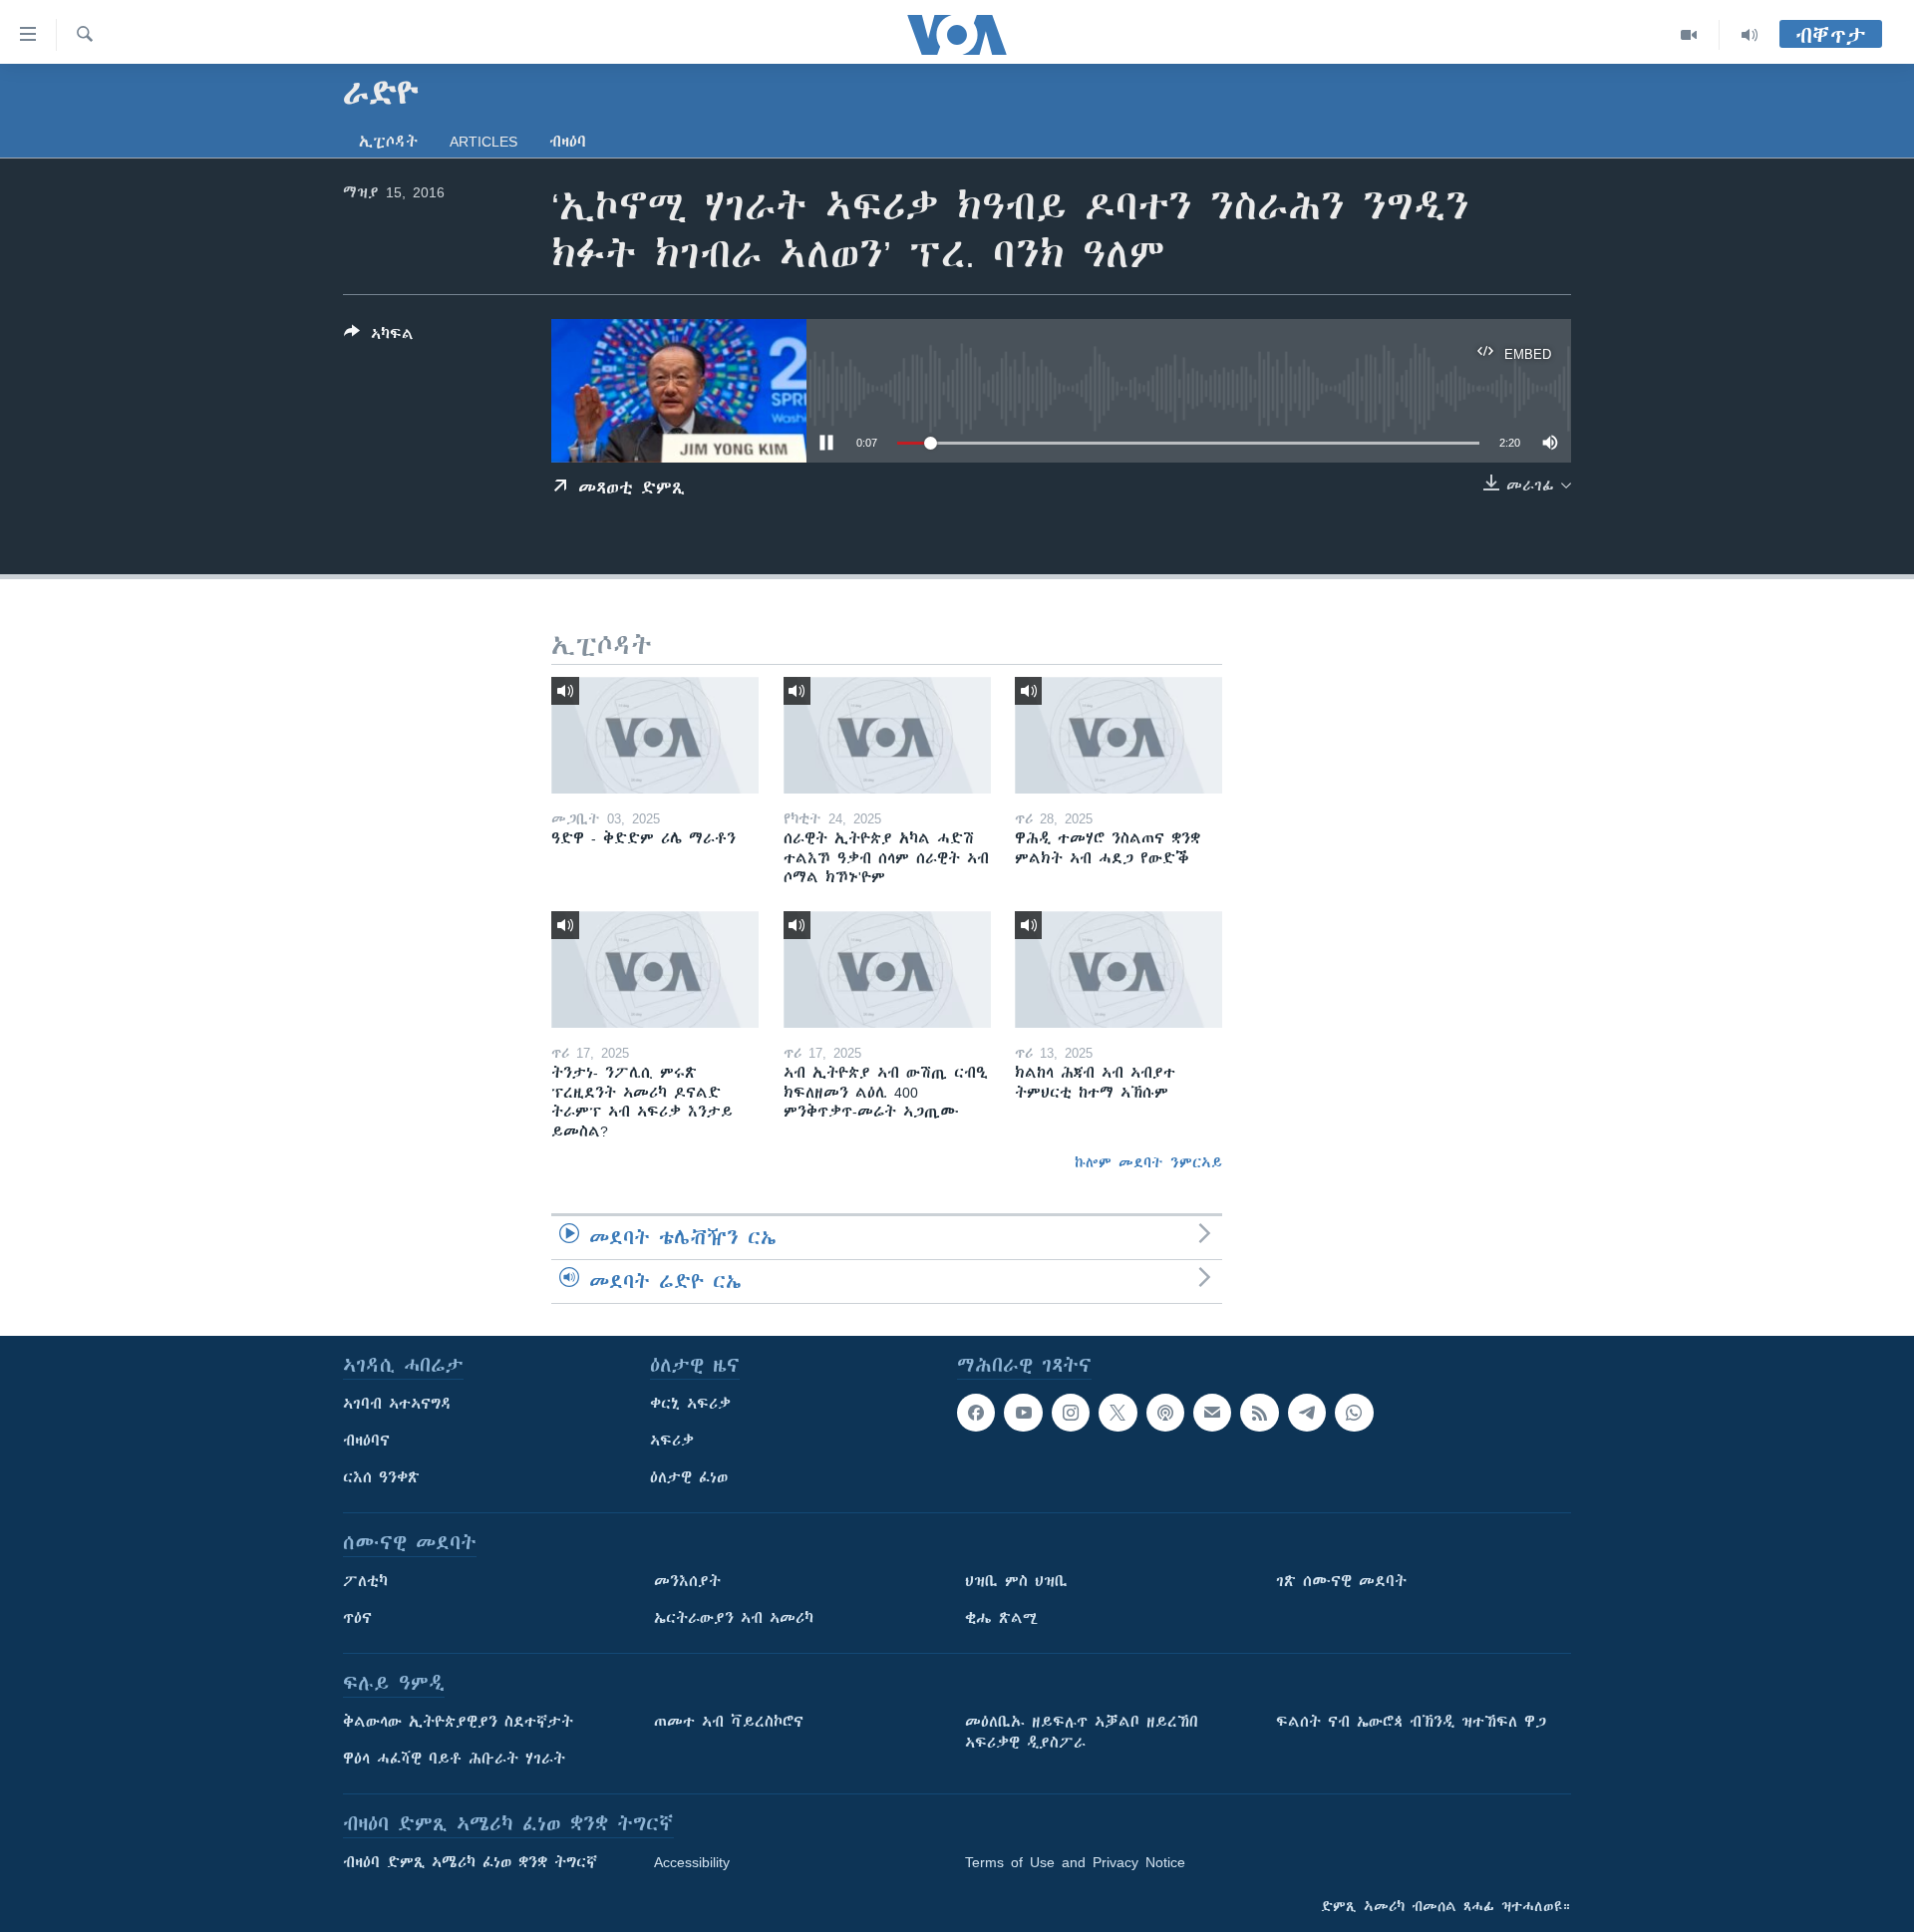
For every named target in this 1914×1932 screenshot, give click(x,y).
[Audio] (1750, 35)
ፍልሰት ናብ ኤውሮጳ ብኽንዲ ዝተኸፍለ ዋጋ (1411, 1722)
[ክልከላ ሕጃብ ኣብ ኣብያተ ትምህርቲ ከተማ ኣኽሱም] (1118, 969)
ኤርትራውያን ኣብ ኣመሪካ (734, 1618)
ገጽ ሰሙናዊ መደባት (1341, 1581)
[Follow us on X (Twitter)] (1117, 1413)
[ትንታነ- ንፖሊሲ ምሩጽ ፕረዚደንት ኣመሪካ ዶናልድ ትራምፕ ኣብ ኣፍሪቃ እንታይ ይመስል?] (655, 969)
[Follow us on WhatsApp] (1354, 1413)
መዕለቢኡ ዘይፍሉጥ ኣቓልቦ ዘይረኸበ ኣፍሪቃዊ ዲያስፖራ (1082, 1732)
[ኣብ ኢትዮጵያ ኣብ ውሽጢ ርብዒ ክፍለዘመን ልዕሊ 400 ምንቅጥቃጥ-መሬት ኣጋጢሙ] (887, 969)
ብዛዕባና (366, 1441)
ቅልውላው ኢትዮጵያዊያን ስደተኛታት (458, 1722)
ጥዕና (357, 1618)
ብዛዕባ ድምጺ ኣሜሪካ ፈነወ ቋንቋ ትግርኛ (470, 1862)
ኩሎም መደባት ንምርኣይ (1148, 1162)
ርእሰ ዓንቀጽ (381, 1477)
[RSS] (1259, 1413)
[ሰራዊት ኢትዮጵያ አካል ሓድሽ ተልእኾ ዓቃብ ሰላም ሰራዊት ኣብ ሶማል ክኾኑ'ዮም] (887, 735)
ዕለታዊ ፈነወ (689, 1477)
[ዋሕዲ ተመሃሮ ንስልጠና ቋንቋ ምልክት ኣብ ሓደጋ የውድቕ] (1118, 735)
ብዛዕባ (568, 142)
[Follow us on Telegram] (1307, 1413)
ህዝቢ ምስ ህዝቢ (1016, 1581)
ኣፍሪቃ (672, 1441)
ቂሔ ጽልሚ (1001, 1618)
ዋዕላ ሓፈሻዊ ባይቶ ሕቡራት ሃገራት (454, 1759)
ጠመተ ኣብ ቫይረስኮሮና (729, 1722)
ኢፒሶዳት (388, 142)
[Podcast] (1165, 1413)
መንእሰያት (687, 1581)
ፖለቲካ (365, 1581)
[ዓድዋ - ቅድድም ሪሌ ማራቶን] (655, 735)
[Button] (379, 337)
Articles (483, 142)
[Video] (1689, 35)
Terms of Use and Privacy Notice (1075, 1862)
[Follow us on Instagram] (1071, 1413)
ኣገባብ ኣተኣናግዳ (397, 1404)
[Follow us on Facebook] (976, 1413)
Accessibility (692, 1862)
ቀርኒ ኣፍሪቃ (690, 1404)
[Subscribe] (1212, 1413)
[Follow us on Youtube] (1023, 1413)
